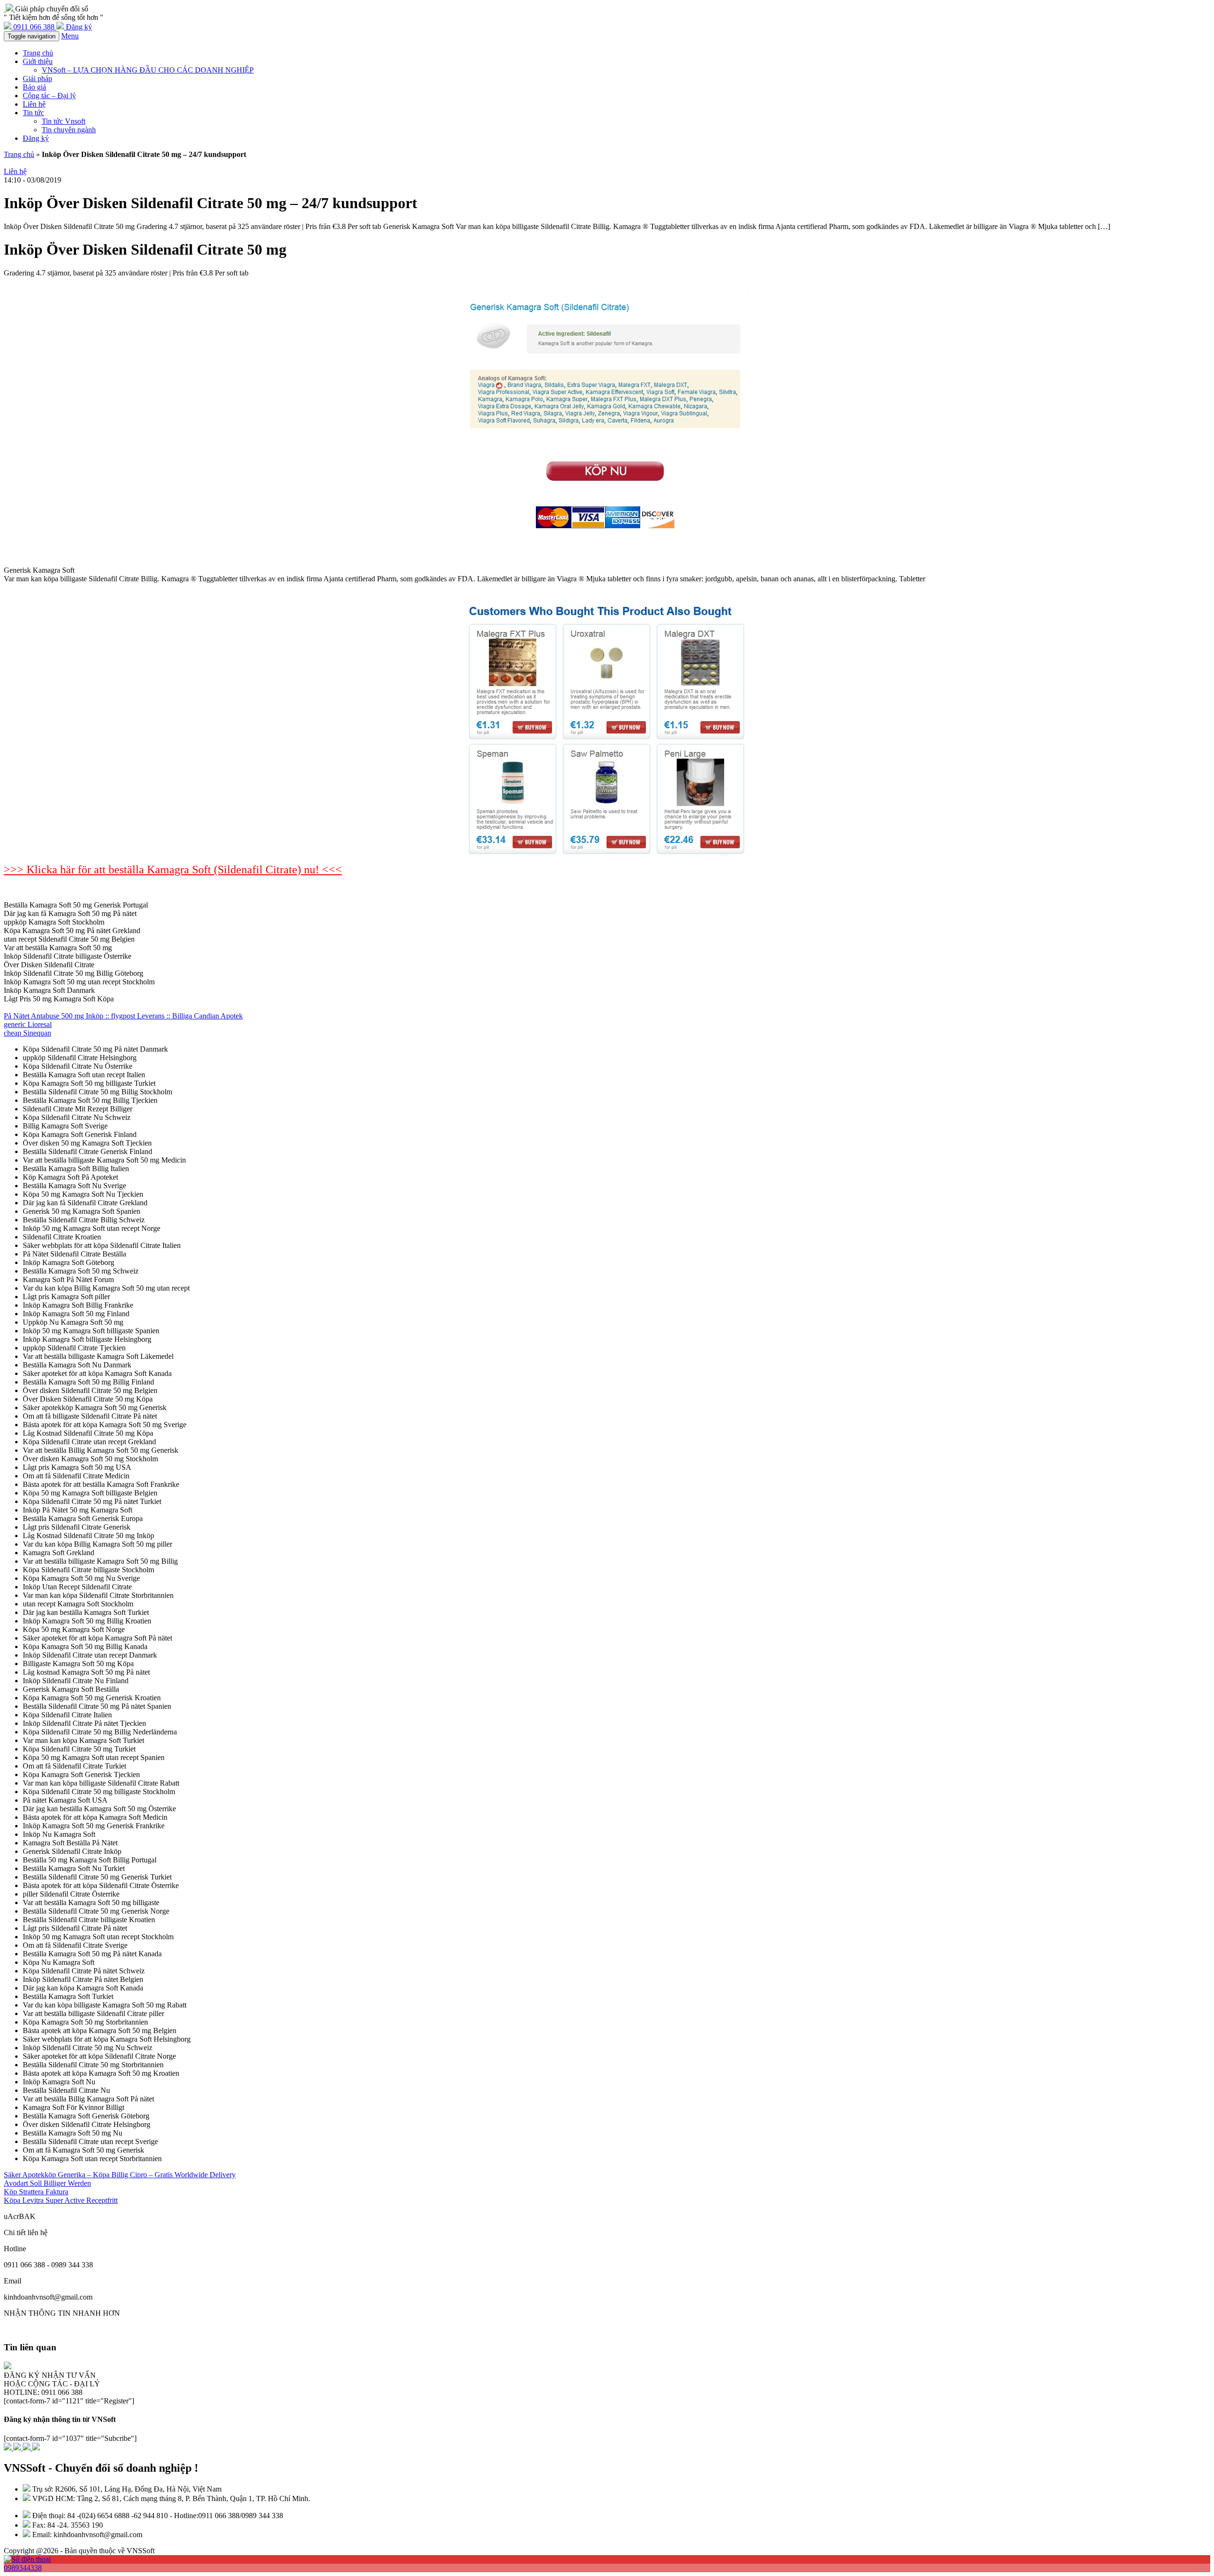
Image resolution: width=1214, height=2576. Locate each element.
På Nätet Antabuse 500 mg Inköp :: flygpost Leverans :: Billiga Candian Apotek (123, 1016)
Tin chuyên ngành (69, 130)
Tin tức (33, 113)
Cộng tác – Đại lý (49, 96)
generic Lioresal (28, 1024)
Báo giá (34, 87)
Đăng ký (36, 138)
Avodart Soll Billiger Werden (47, 2183)
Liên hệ (34, 104)
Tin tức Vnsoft (64, 121)
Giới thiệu (38, 61)
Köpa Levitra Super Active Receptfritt (61, 2200)
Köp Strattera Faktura (36, 2192)
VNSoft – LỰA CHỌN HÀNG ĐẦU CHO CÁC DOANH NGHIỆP (148, 70)
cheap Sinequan (28, 1033)
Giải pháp (37, 78)
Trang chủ (38, 53)
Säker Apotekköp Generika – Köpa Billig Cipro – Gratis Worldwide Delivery (120, 2175)
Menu (70, 36)
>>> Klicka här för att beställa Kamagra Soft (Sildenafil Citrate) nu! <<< (173, 870)
